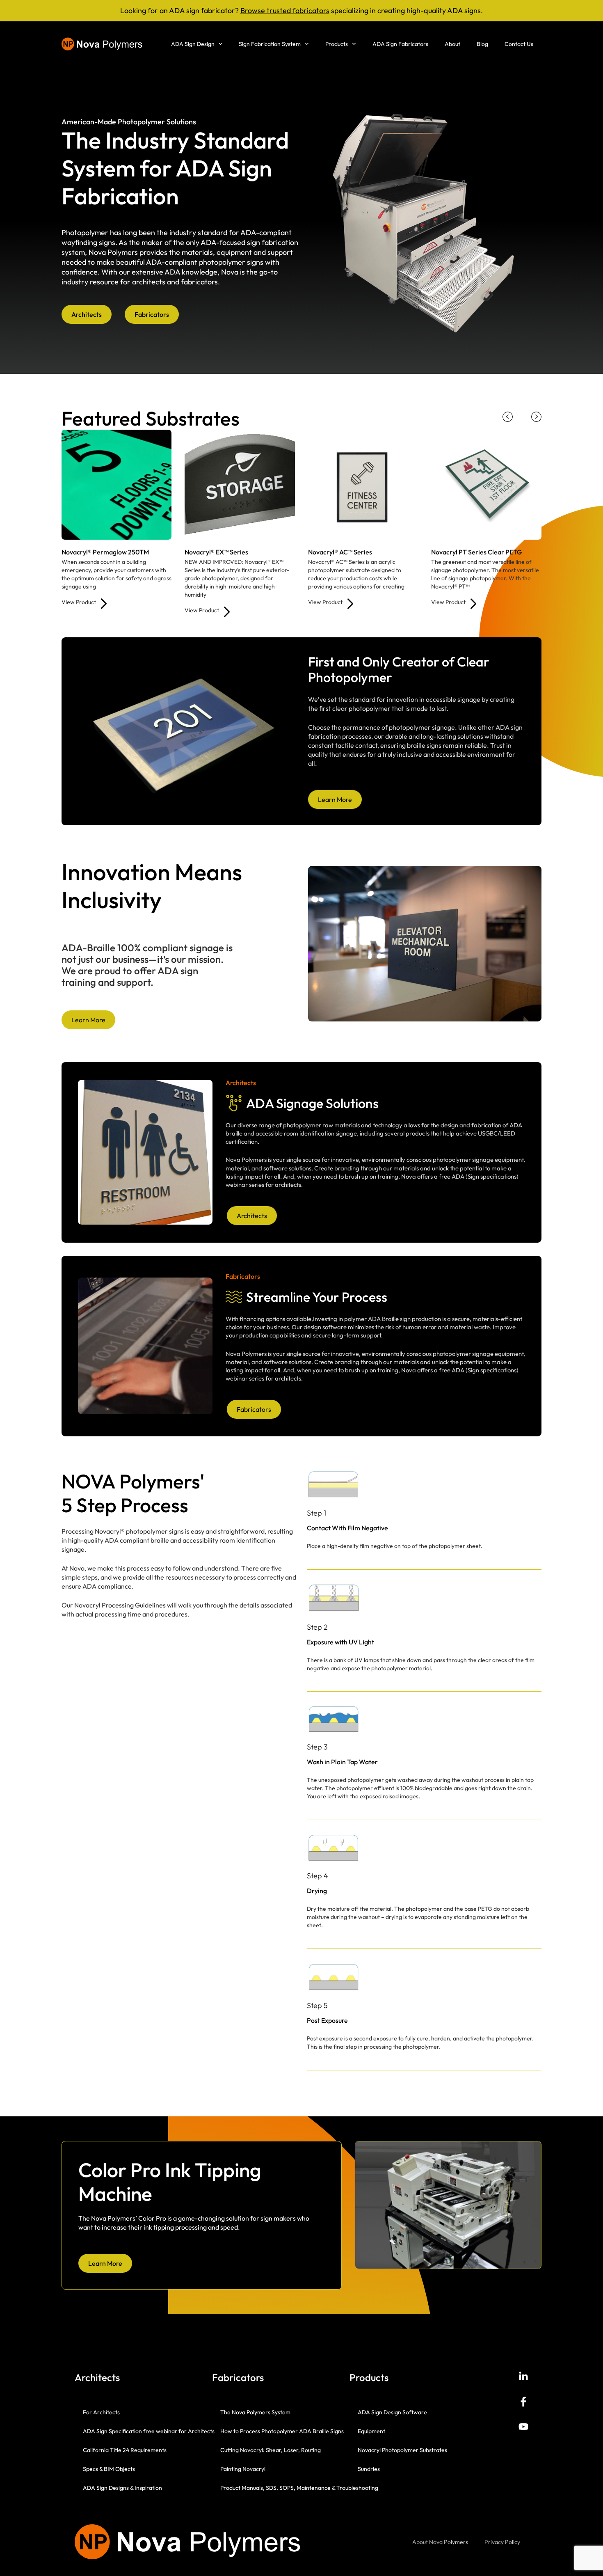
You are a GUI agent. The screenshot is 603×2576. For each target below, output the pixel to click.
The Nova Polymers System (255, 2412)
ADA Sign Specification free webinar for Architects (149, 2431)
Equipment (371, 2431)
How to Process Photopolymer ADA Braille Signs (282, 2431)
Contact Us (519, 44)
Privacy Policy (502, 2542)
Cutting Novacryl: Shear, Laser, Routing (271, 2450)
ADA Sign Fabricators (400, 44)
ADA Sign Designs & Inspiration (122, 2488)
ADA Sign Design (193, 44)
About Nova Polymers (440, 2542)
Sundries (369, 2469)
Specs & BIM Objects (109, 2469)
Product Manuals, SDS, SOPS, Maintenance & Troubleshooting (299, 2488)
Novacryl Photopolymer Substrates (402, 2450)
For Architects (101, 2412)
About (452, 44)
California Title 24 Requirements (125, 2450)
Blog (482, 44)
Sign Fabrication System (270, 44)
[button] (508, 417)
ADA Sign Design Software (392, 2412)
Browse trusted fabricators (285, 10)
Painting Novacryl (243, 2469)
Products (337, 44)
